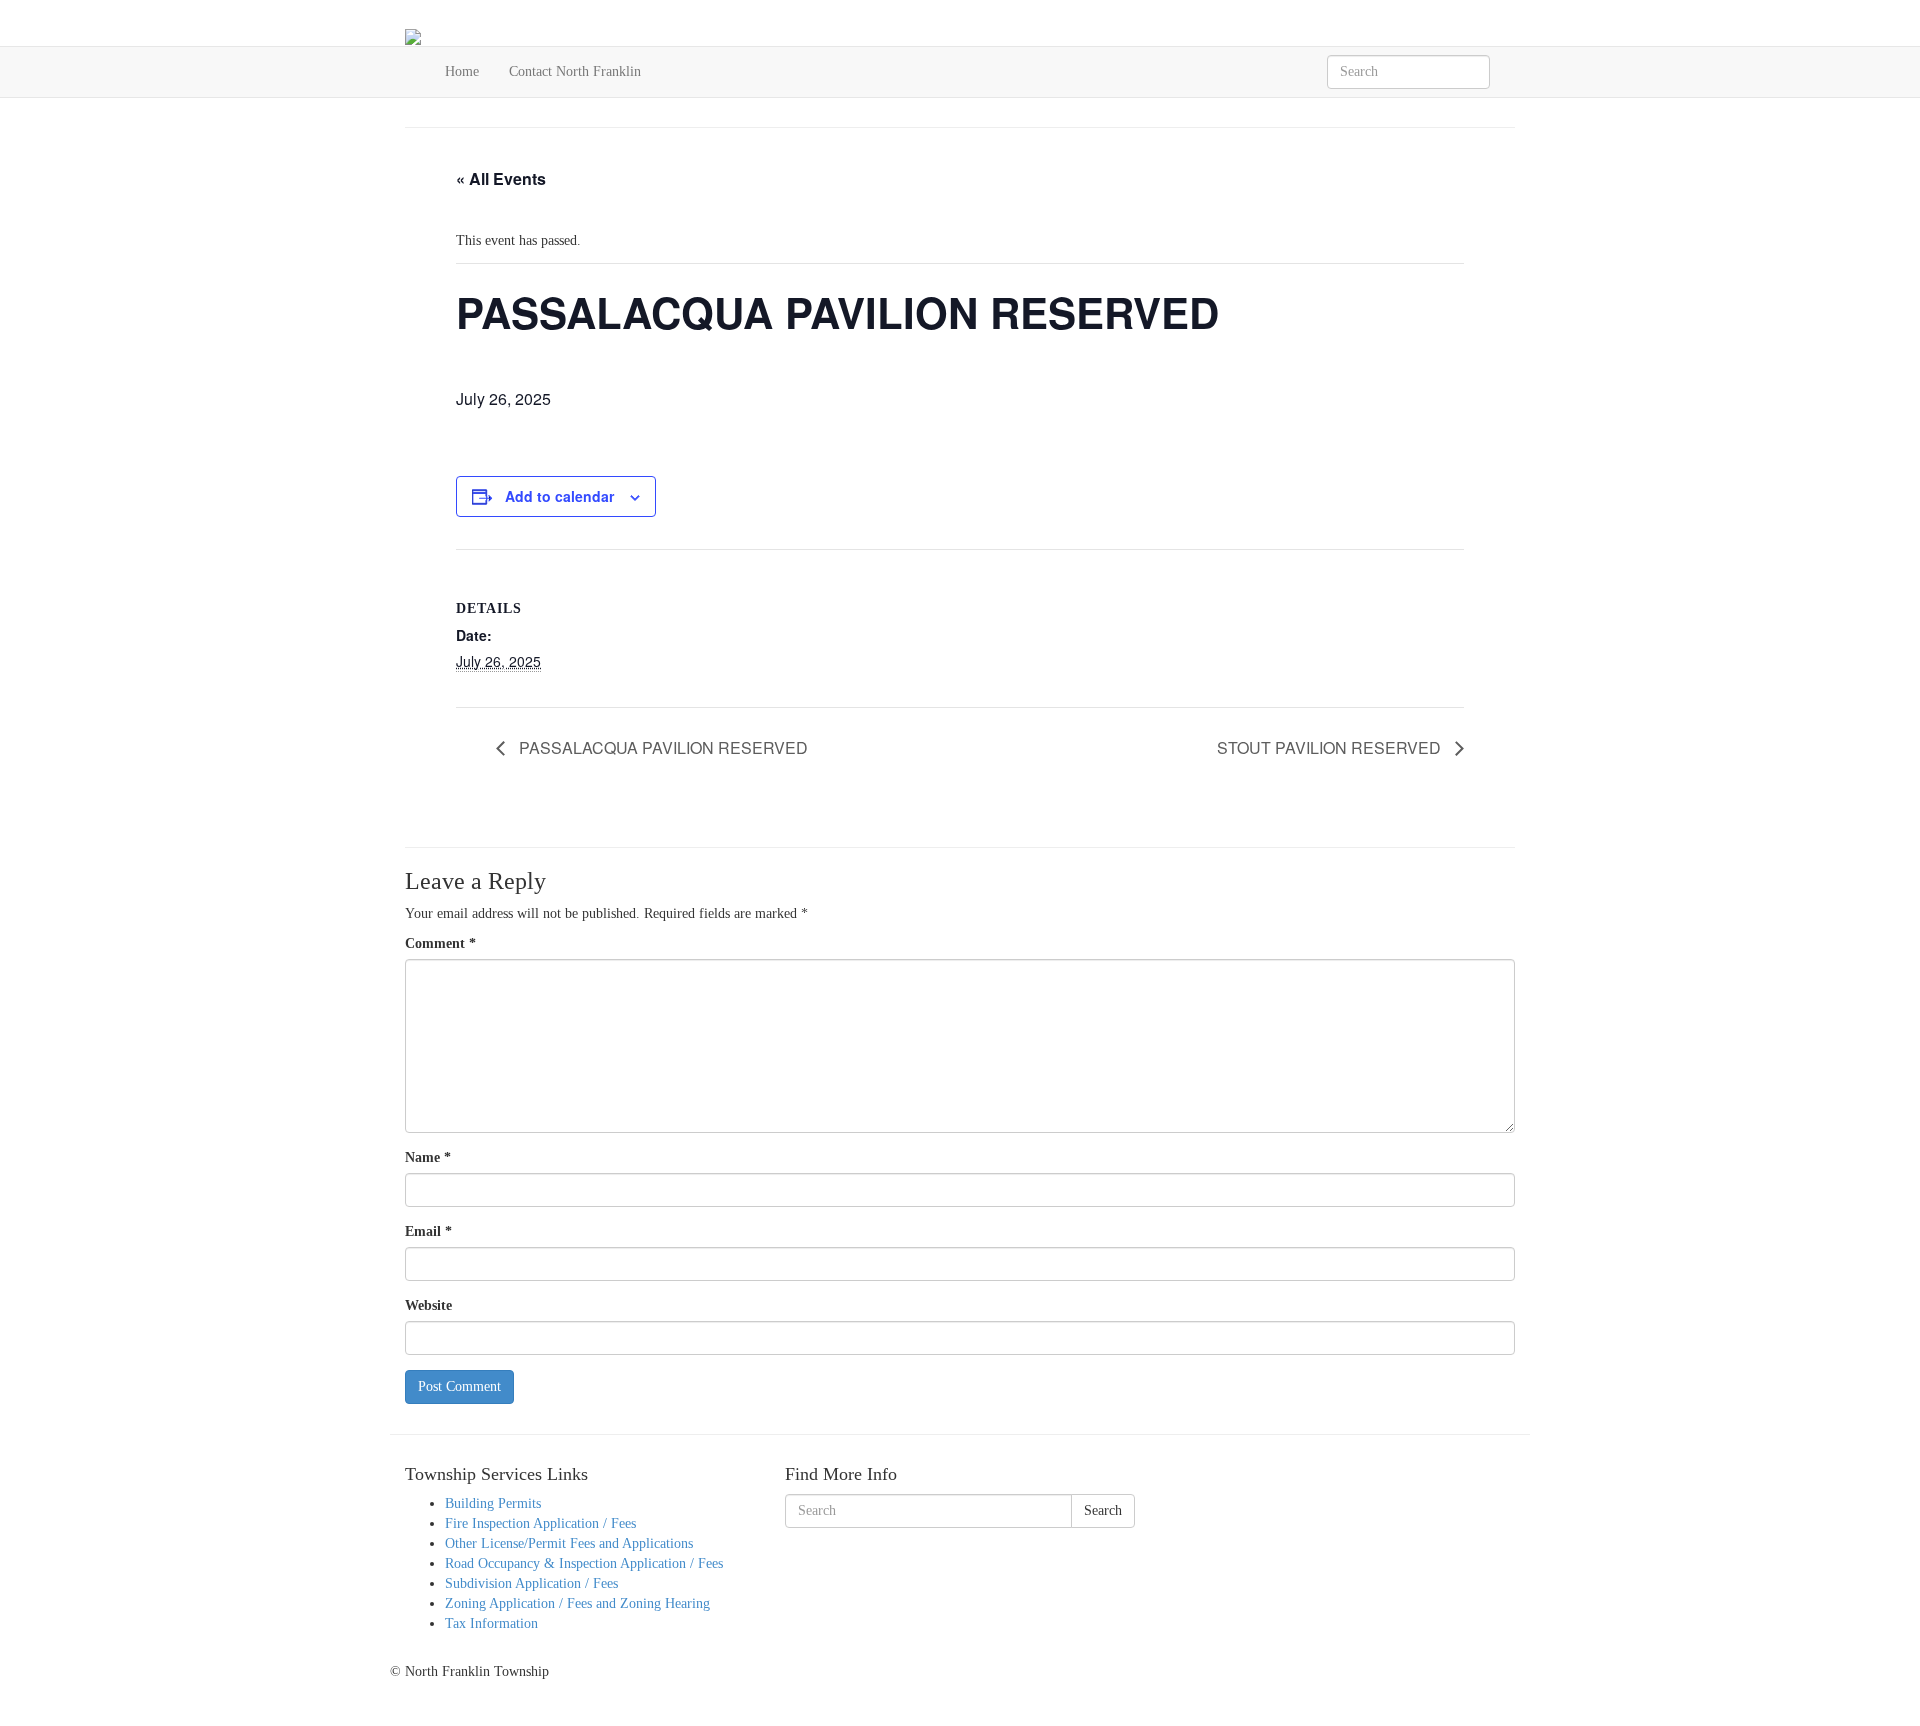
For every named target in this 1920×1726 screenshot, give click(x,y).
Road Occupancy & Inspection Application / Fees (584, 1563)
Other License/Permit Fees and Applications (569, 1543)
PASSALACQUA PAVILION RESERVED (661, 747)
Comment (440, 943)
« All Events (501, 178)
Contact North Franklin (575, 71)
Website (428, 1305)
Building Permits (493, 1503)
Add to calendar (559, 496)
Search (1103, 1510)
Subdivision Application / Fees (531, 1583)
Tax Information (491, 1623)
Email (428, 1231)
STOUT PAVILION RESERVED (1331, 747)
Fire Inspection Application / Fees (540, 1523)
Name (428, 1157)
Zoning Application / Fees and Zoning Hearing (577, 1603)
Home (462, 71)
